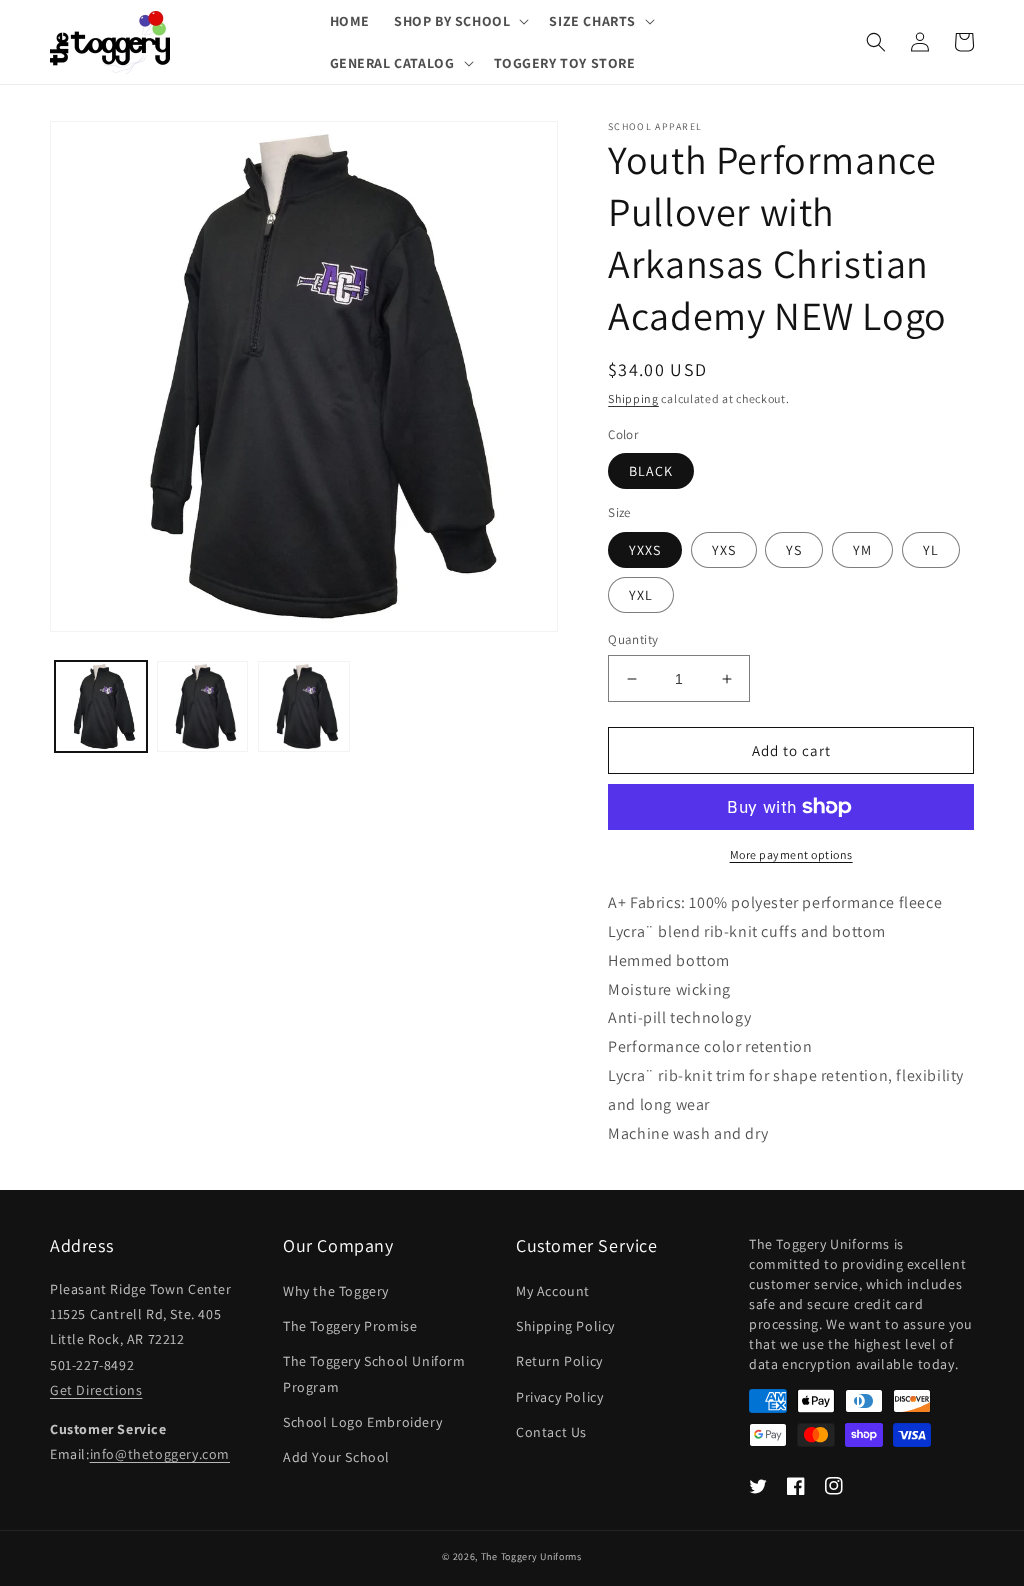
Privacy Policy (559, 1397)
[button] (459, 21)
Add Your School (336, 1457)
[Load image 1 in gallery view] (101, 707)
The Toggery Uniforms (531, 1556)
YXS (724, 550)
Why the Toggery (336, 1291)
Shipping (633, 398)
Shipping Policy (565, 1326)
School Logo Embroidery (362, 1422)
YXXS (645, 550)
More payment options (791, 854)
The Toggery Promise (350, 1326)
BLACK (651, 471)
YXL (641, 595)
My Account (553, 1291)
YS (794, 550)
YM (862, 550)
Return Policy (559, 1361)
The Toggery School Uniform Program (374, 1373)
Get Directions (96, 1390)
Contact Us (551, 1432)
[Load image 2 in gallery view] (203, 707)
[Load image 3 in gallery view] (304, 707)
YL (931, 550)
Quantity (633, 639)
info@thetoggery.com (160, 1454)
